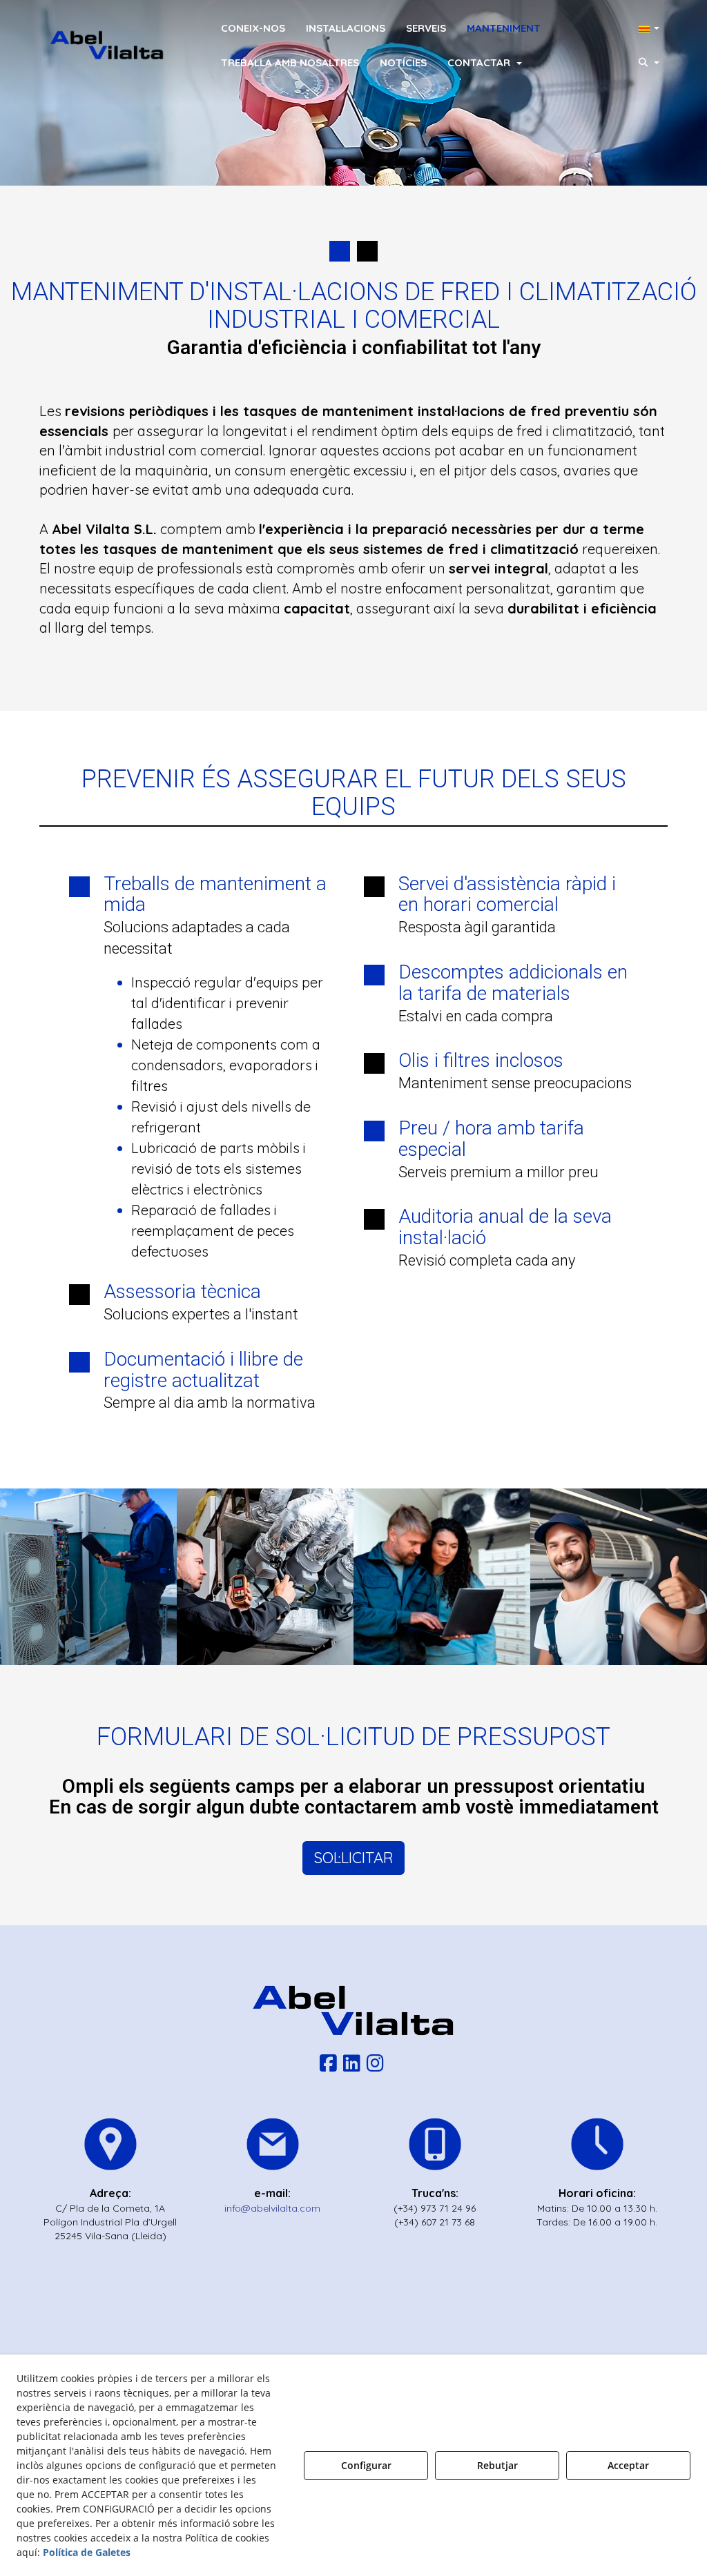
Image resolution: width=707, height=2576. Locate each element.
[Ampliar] (88, 1577)
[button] (107, 45)
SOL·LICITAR (353, 1858)
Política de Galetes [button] (87, 2552)
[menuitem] (253, 28)
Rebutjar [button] (497, 2465)
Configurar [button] (366, 2465)
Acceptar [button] (628, 2465)
